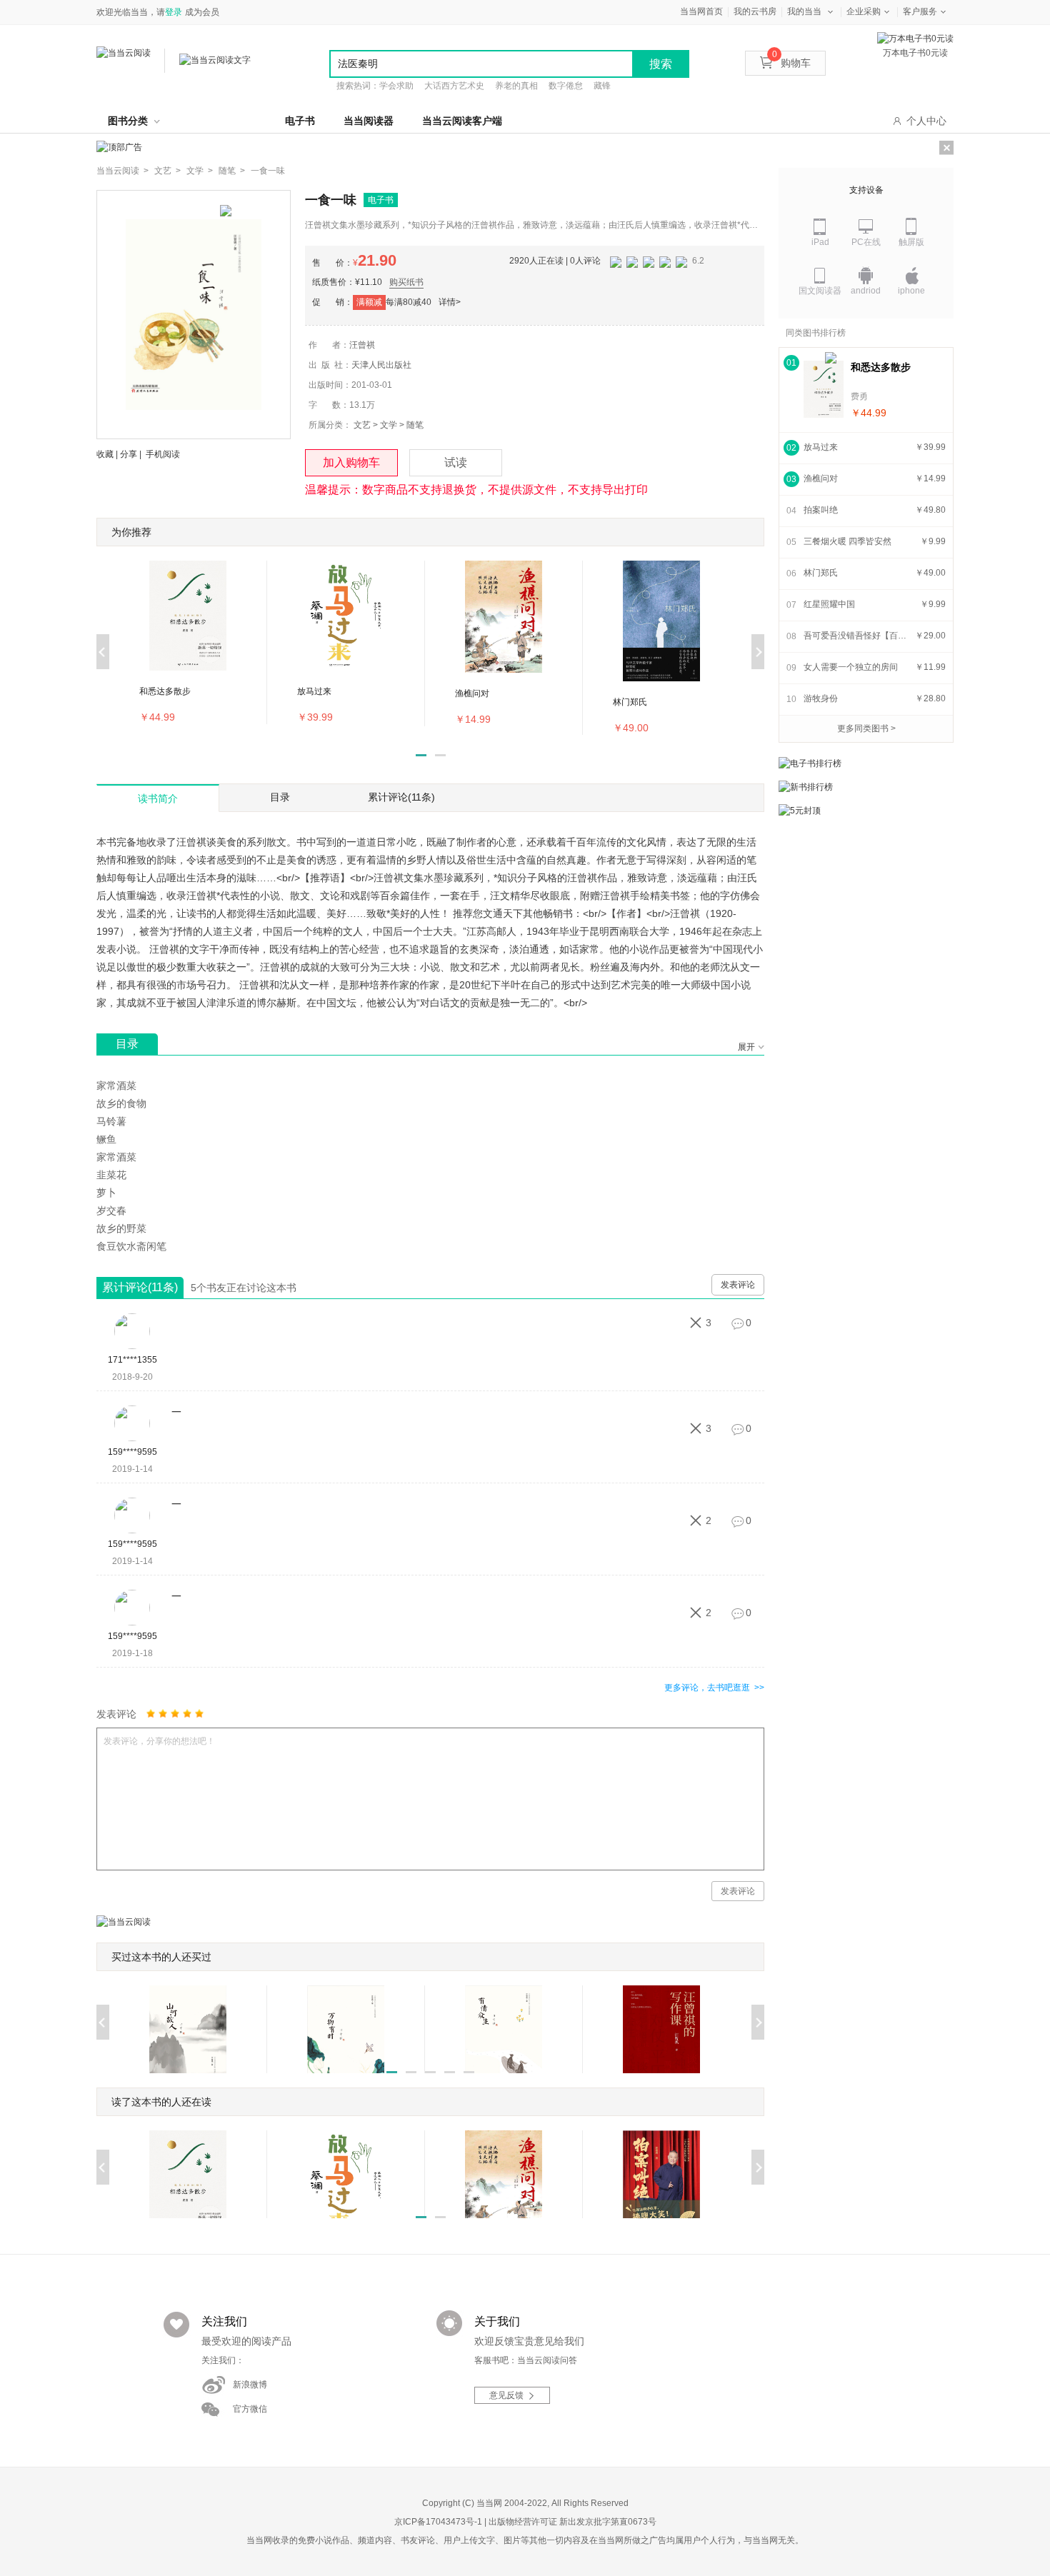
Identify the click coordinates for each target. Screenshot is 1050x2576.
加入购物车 (351, 462)
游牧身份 (821, 698)
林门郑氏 (821, 573)
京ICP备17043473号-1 (438, 2522)
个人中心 (926, 121)
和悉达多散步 (881, 367)
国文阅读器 (820, 291)
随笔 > (232, 171)
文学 (389, 425)
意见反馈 (506, 2395)
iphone (911, 291)
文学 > (200, 171)
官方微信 (250, 2409)
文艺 (362, 425)
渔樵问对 (821, 478)
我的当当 (804, 11)
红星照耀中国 (829, 604)
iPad (820, 242)
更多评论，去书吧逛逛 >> (714, 1688)
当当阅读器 (369, 121)
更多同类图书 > (866, 728)
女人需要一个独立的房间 (851, 667)
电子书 (300, 121)
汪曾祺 (362, 345)
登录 (174, 12)
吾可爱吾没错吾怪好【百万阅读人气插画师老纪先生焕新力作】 (857, 636)
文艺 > (167, 171)
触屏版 (911, 242)
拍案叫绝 (821, 510)
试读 (456, 462)
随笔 (415, 425)
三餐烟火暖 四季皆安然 (847, 541)
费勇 (859, 396)
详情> (450, 302)
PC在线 (866, 242)
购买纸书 (406, 282)
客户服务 (920, 11)
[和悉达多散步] (824, 389)
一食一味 (268, 171)
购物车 (791, 63)
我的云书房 (755, 11)
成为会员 (202, 12)
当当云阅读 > (122, 171)
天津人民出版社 (381, 365)
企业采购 (864, 11)
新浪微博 (250, 2385)
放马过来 (821, 447)
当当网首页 (701, 11)
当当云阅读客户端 (462, 121)
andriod (866, 291)
